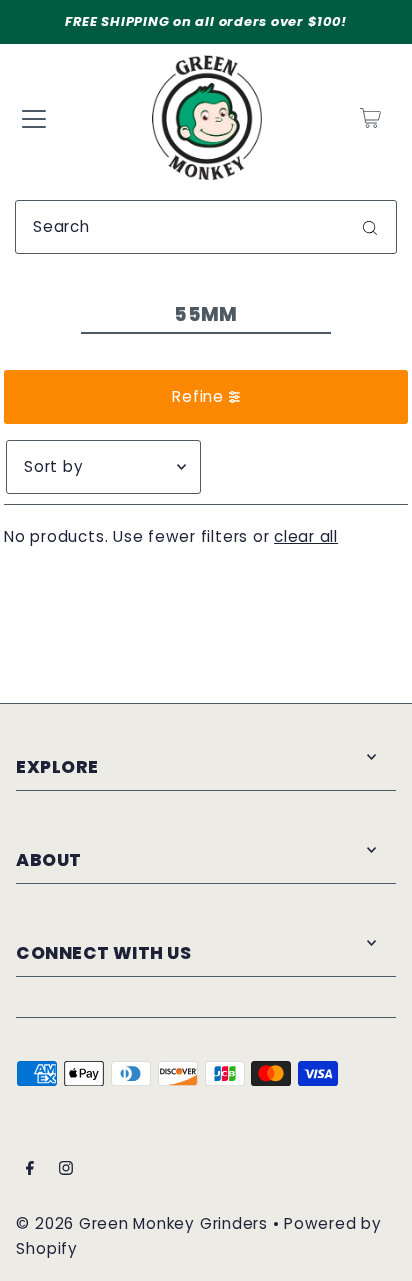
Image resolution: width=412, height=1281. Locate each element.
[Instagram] (66, 1170)
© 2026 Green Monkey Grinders (144, 1223)
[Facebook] (30, 1170)
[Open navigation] (34, 118)
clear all (306, 536)
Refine (198, 396)
